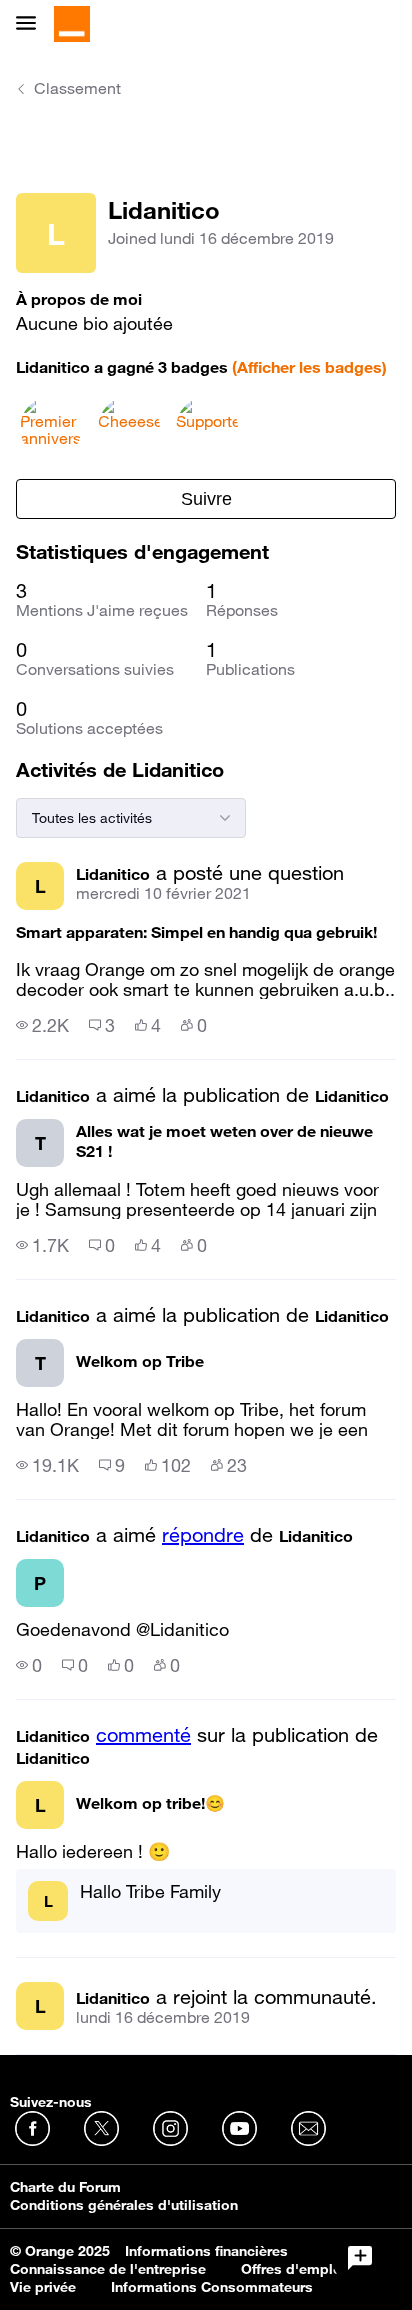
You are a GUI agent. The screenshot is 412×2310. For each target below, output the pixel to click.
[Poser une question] (360, 2258)
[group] (42, 1025)
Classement (77, 88)
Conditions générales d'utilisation (124, 2205)
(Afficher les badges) (309, 367)
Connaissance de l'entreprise (108, 2269)
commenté (143, 1735)
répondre (203, 1535)
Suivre (206, 499)
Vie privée (43, 2287)
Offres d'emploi (293, 2269)
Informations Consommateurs (212, 2287)
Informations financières (206, 2251)
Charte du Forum (65, 2187)
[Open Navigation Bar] (32, 24)
